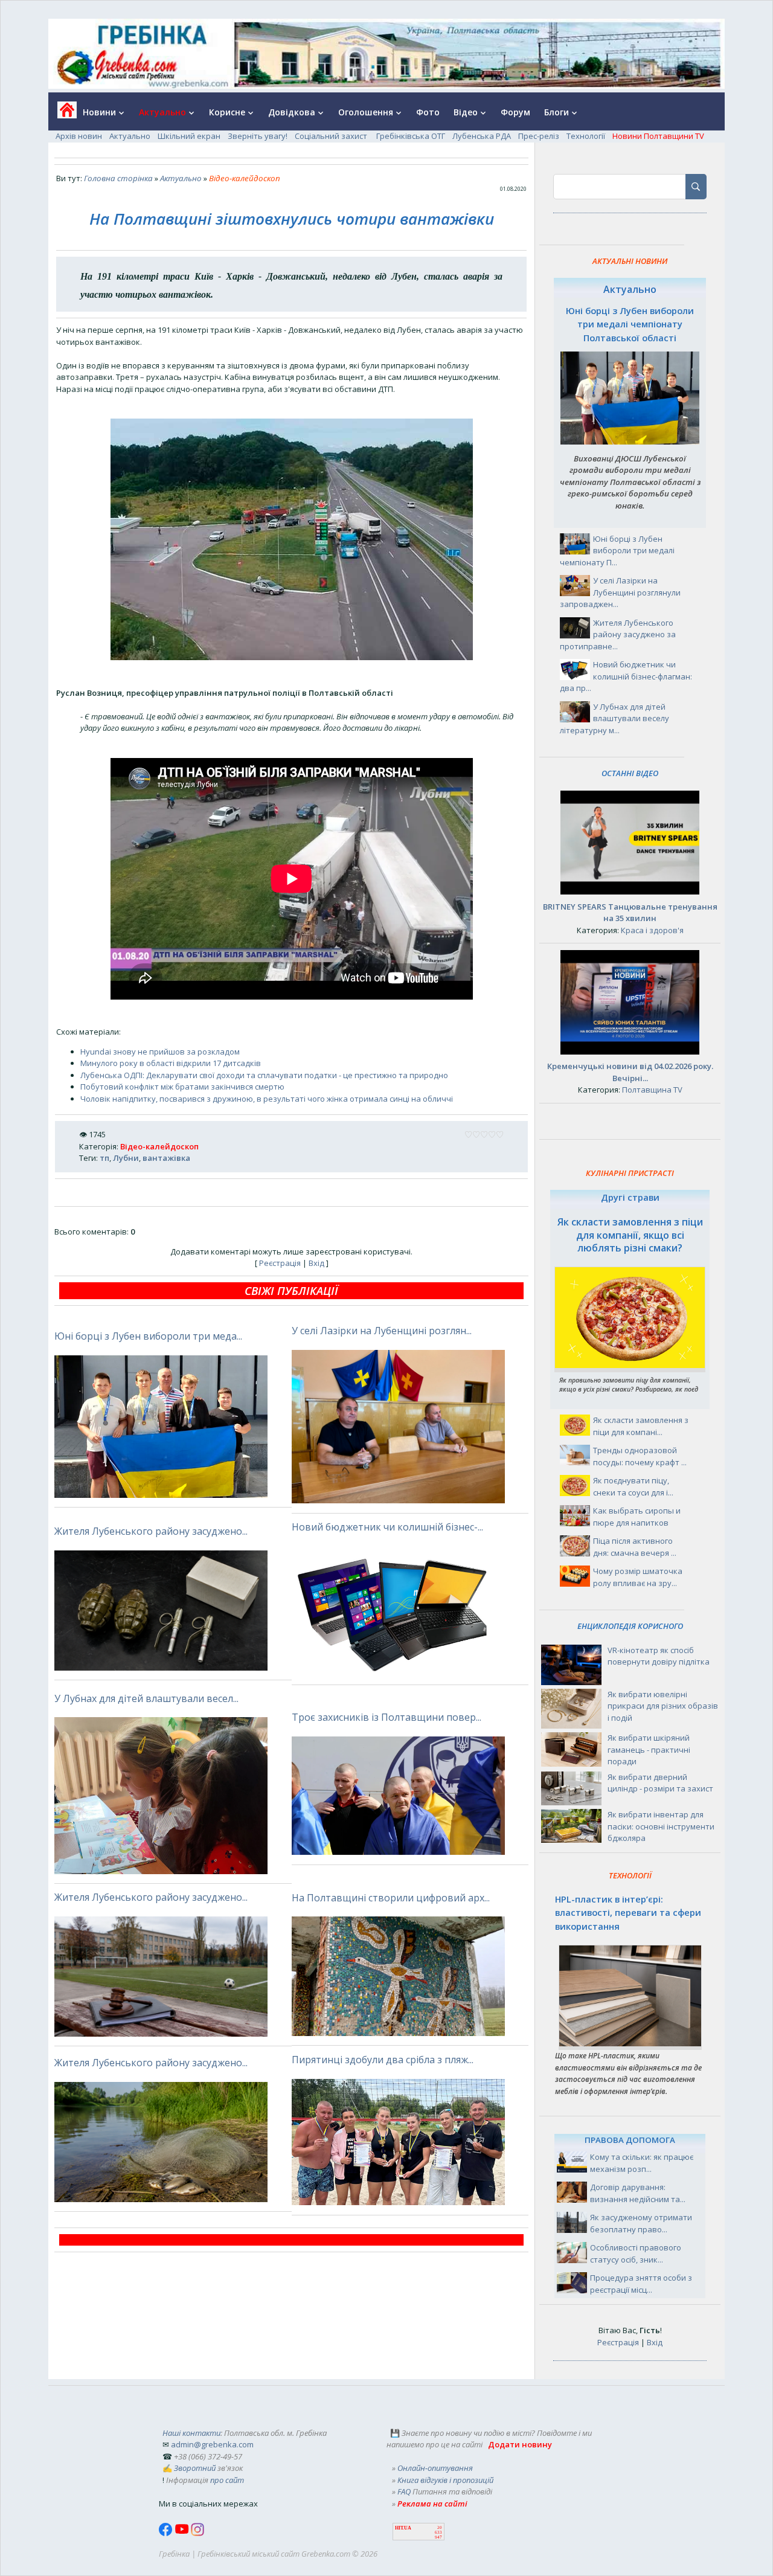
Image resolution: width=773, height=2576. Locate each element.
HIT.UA (403, 2528)
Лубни (126, 1158)
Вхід (316, 1263)
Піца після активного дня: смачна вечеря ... (635, 1547)
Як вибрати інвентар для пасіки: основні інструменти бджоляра (661, 1826)
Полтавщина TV (652, 1090)
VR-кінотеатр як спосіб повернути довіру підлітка (659, 1656)
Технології (586, 136)
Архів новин (79, 136)
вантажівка (166, 1158)
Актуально (130, 136)
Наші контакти (191, 2433)
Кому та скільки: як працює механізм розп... (642, 2163)
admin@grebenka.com (212, 2444)
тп (104, 1158)
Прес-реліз (539, 136)
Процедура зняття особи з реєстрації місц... (641, 2284)
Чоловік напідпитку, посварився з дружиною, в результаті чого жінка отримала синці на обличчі (267, 1099)
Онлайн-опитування (435, 2468)
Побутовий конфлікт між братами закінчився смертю (182, 1087)
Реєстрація (280, 1263)
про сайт (227, 2480)
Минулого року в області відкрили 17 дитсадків (171, 1063)
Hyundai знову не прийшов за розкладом (160, 1052)
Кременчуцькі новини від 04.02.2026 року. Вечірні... (630, 1072)
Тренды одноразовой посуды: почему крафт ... (640, 1456)
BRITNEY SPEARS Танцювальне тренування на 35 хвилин (630, 913)
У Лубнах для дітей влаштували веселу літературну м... (614, 718)
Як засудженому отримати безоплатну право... (641, 2223)
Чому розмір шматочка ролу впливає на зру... (638, 1577)
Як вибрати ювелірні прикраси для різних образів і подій (663, 1706)
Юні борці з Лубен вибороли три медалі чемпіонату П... (617, 551)
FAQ (404, 2491)
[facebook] (167, 2533)
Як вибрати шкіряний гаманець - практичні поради (649, 1749)
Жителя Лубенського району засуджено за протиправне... (618, 634)
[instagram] (197, 2533)
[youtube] (183, 2533)
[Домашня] (63, 114)
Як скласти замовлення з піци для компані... (641, 1426)
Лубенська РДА (482, 136)
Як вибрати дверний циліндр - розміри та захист (660, 1783)
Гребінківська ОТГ (411, 136)
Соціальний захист (332, 136)
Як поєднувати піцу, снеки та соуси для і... (633, 1486)
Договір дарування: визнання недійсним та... (638, 2193)
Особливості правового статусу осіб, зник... (636, 2253)
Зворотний (195, 2468)
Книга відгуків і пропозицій (445, 2480)
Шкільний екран (189, 136)
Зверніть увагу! (258, 136)
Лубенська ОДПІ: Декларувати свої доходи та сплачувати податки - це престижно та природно (264, 1075)
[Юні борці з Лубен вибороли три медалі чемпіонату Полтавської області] (630, 442)
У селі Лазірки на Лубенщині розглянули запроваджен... (620, 592)
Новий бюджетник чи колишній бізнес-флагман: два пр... (626, 676)
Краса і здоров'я (652, 930)
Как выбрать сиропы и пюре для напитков (637, 1517)
